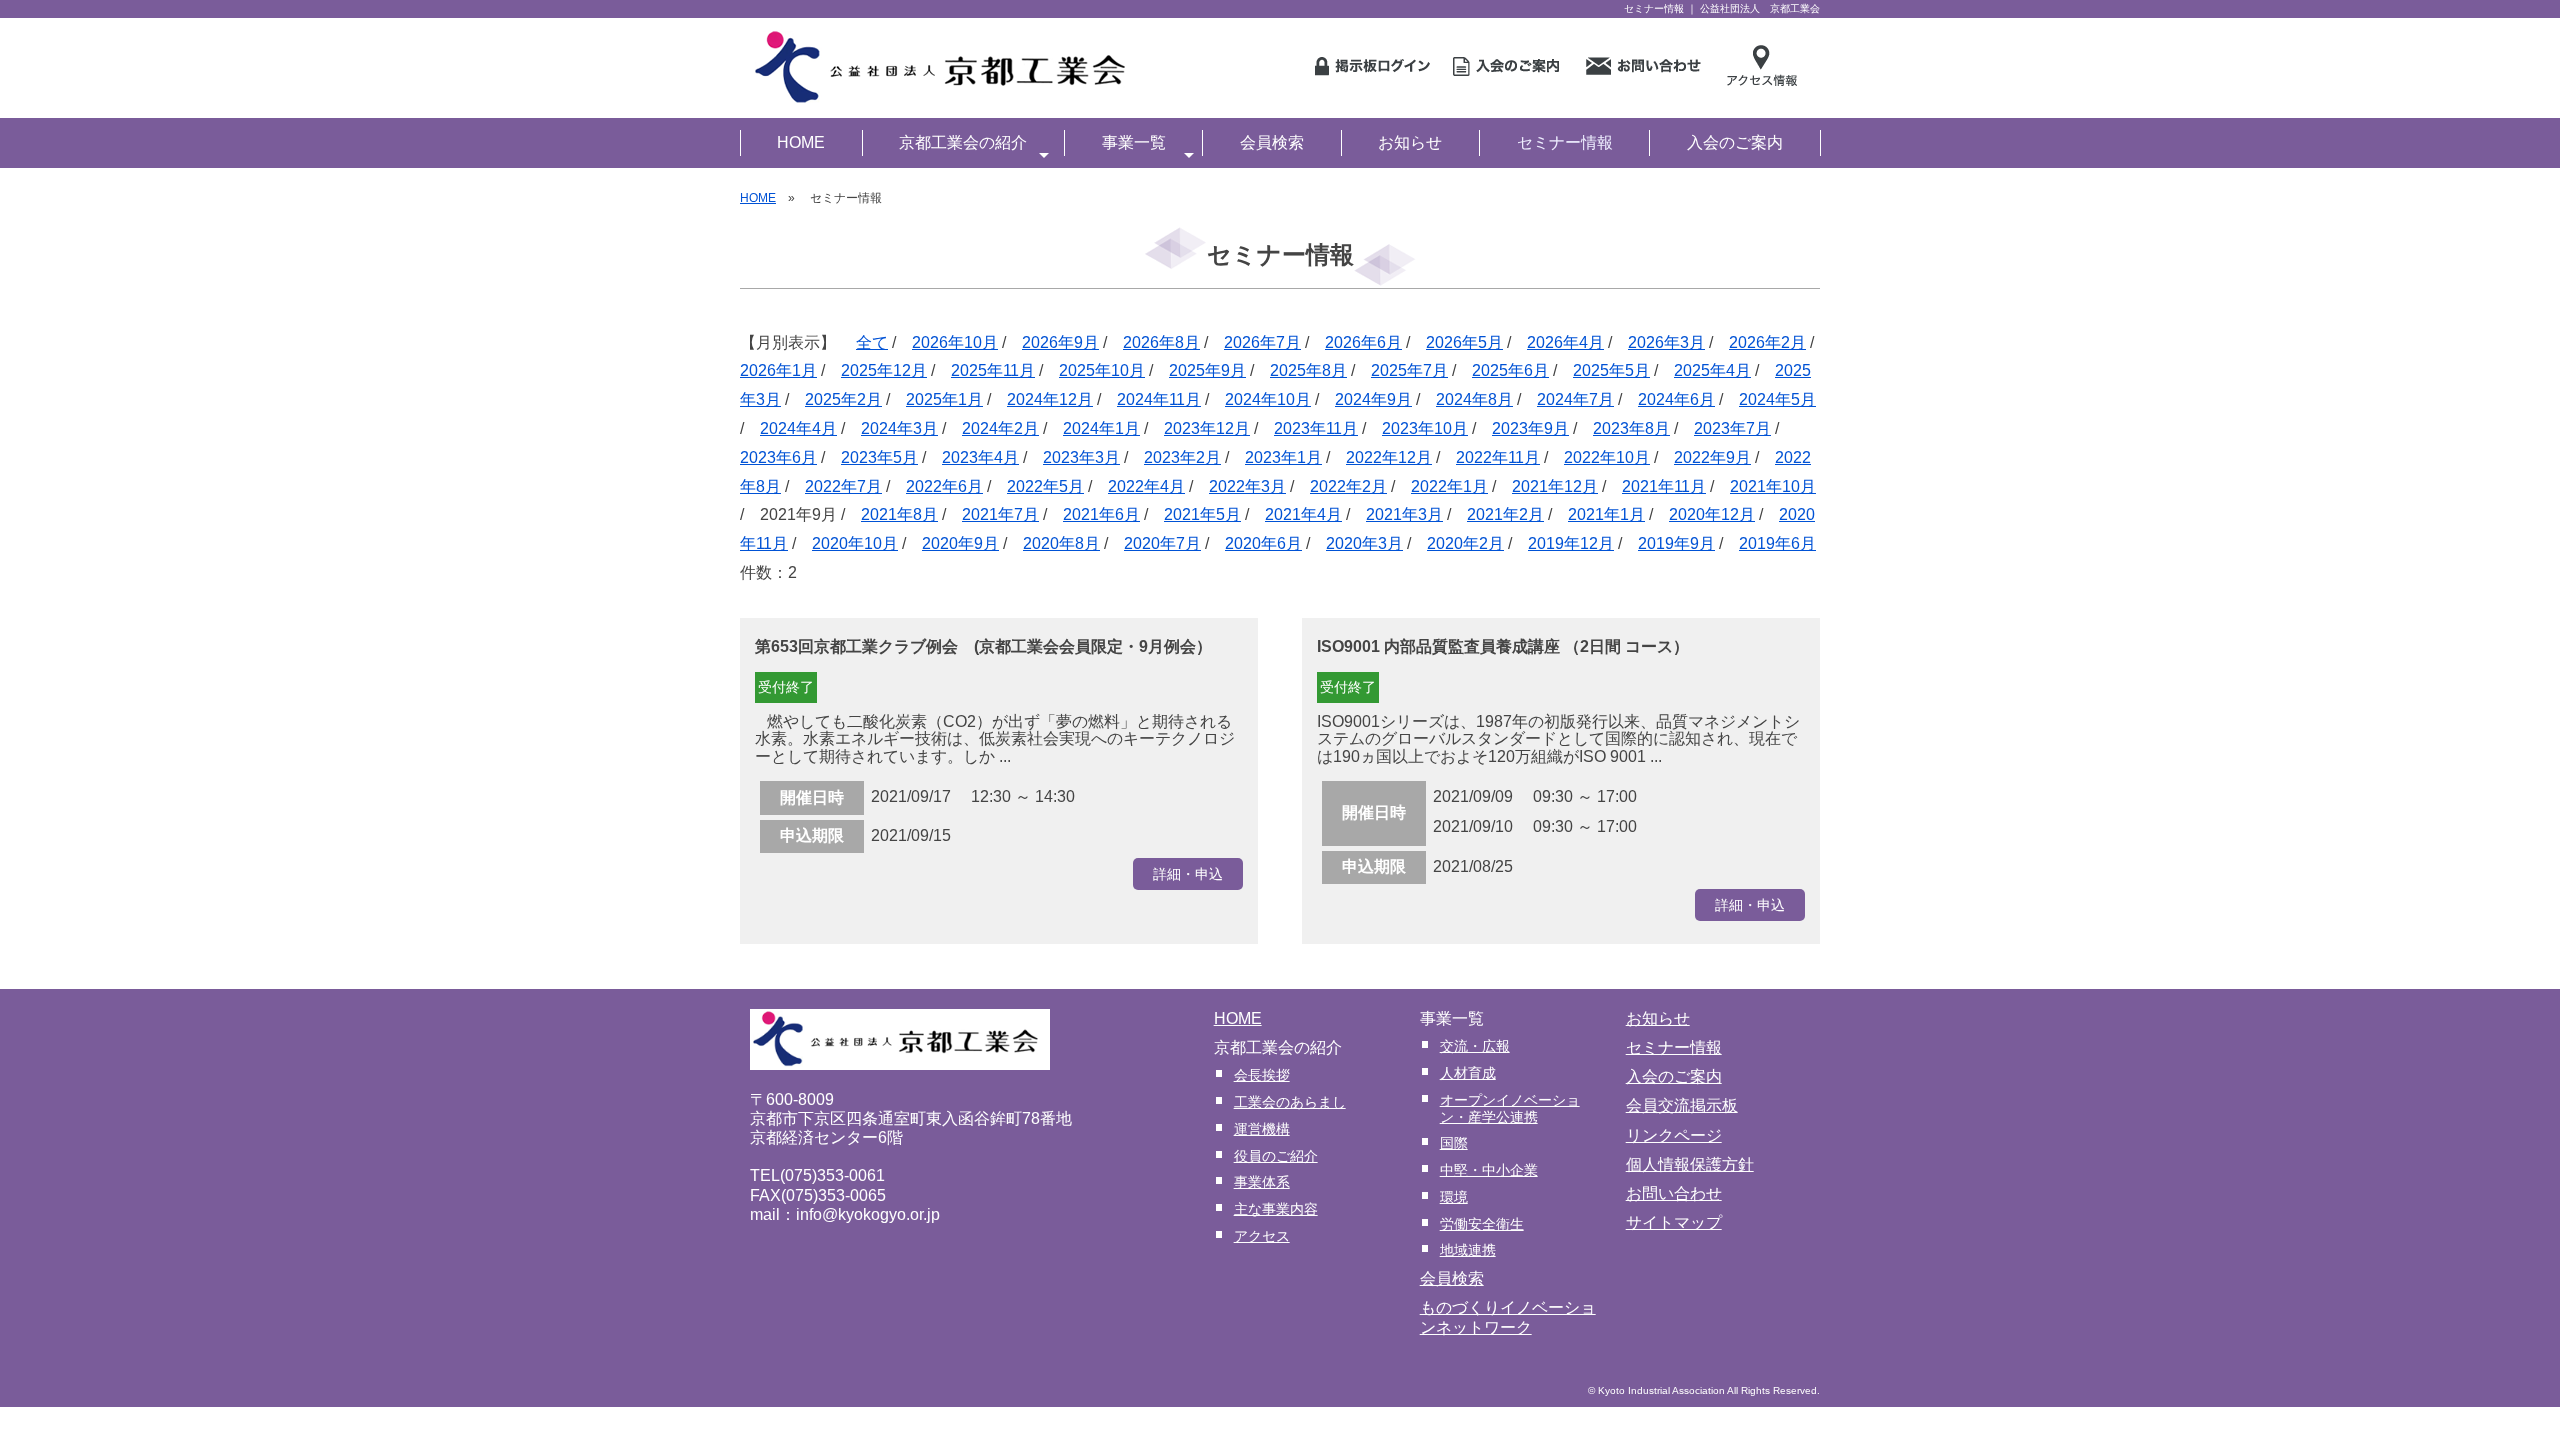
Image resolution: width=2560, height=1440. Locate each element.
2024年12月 (1050, 399)
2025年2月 (843, 399)
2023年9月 (1530, 428)
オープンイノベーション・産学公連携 (1510, 1108)
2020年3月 (1364, 543)
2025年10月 (1102, 370)
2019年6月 (1777, 543)
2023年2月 (1182, 457)
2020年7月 (1162, 543)
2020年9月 (960, 543)
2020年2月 (1465, 543)
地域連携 (1468, 1250)
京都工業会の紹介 (963, 142)
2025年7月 (1409, 370)
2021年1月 (1606, 514)
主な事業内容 (1276, 1209)
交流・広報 (1475, 1046)
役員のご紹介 (1276, 1156)
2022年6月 (944, 486)
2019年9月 (1676, 543)
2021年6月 (1101, 514)
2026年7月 (1262, 342)
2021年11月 (1664, 486)
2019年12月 (1571, 543)
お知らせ (1410, 142)
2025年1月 (944, 399)
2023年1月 (1283, 457)
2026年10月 (955, 342)
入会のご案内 (1735, 142)
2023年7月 (1732, 428)
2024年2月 (1000, 428)
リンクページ (1674, 1135)
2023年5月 (879, 457)
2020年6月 (1263, 543)
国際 (1454, 1143)
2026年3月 (1666, 342)
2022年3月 (1247, 486)
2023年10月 (1425, 428)
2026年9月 (1060, 342)
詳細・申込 (1188, 874)
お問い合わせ (1674, 1193)
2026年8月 (1161, 342)
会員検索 (1272, 142)
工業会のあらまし (1290, 1102)
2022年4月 (1146, 486)
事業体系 (1262, 1182)
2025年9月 (1207, 370)
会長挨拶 (1262, 1075)
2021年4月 (1303, 514)
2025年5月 (1611, 370)
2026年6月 (1363, 342)
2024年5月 (1777, 399)
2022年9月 (1712, 457)
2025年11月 (993, 370)
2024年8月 (1474, 399)
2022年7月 (843, 486)
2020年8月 (1061, 543)
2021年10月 (1773, 486)
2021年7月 (1000, 514)
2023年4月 (980, 457)
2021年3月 (1404, 514)
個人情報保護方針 (1690, 1164)
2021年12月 (1555, 486)
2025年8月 (1308, 370)
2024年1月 (1101, 428)
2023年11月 (1316, 428)
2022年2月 (1348, 486)
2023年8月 (1631, 428)
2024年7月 (1575, 399)
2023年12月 (1207, 428)
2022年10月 (1607, 457)
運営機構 (1262, 1129)
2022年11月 (1498, 457)
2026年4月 (1565, 342)
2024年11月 (1159, 399)
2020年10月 (855, 543)
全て (872, 342)
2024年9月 (1373, 399)
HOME (801, 142)
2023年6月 (778, 457)
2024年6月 (1676, 399)
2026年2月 (1767, 342)
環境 (1454, 1197)
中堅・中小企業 (1489, 1170)
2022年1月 (1449, 486)
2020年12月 (1712, 514)
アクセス (1262, 1236)
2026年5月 (1464, 342)
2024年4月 (798, 428)
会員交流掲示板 (1682, 1105)
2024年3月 (899, 428)
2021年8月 (899, 514)
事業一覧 (1134, 142)
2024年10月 (1268, 399)
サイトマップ (1674, 1222)
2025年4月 (1712, 370)
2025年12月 (884, 370)
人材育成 (1468, 1073)
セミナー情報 (1565, 142)
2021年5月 (1202, 514)
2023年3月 (1081, 457)
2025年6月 (1510, 370)
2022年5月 (1045, 486)
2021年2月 (1505, 514)
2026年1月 (778, 370)
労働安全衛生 (1482, 1224)
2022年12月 (1389, 457)
